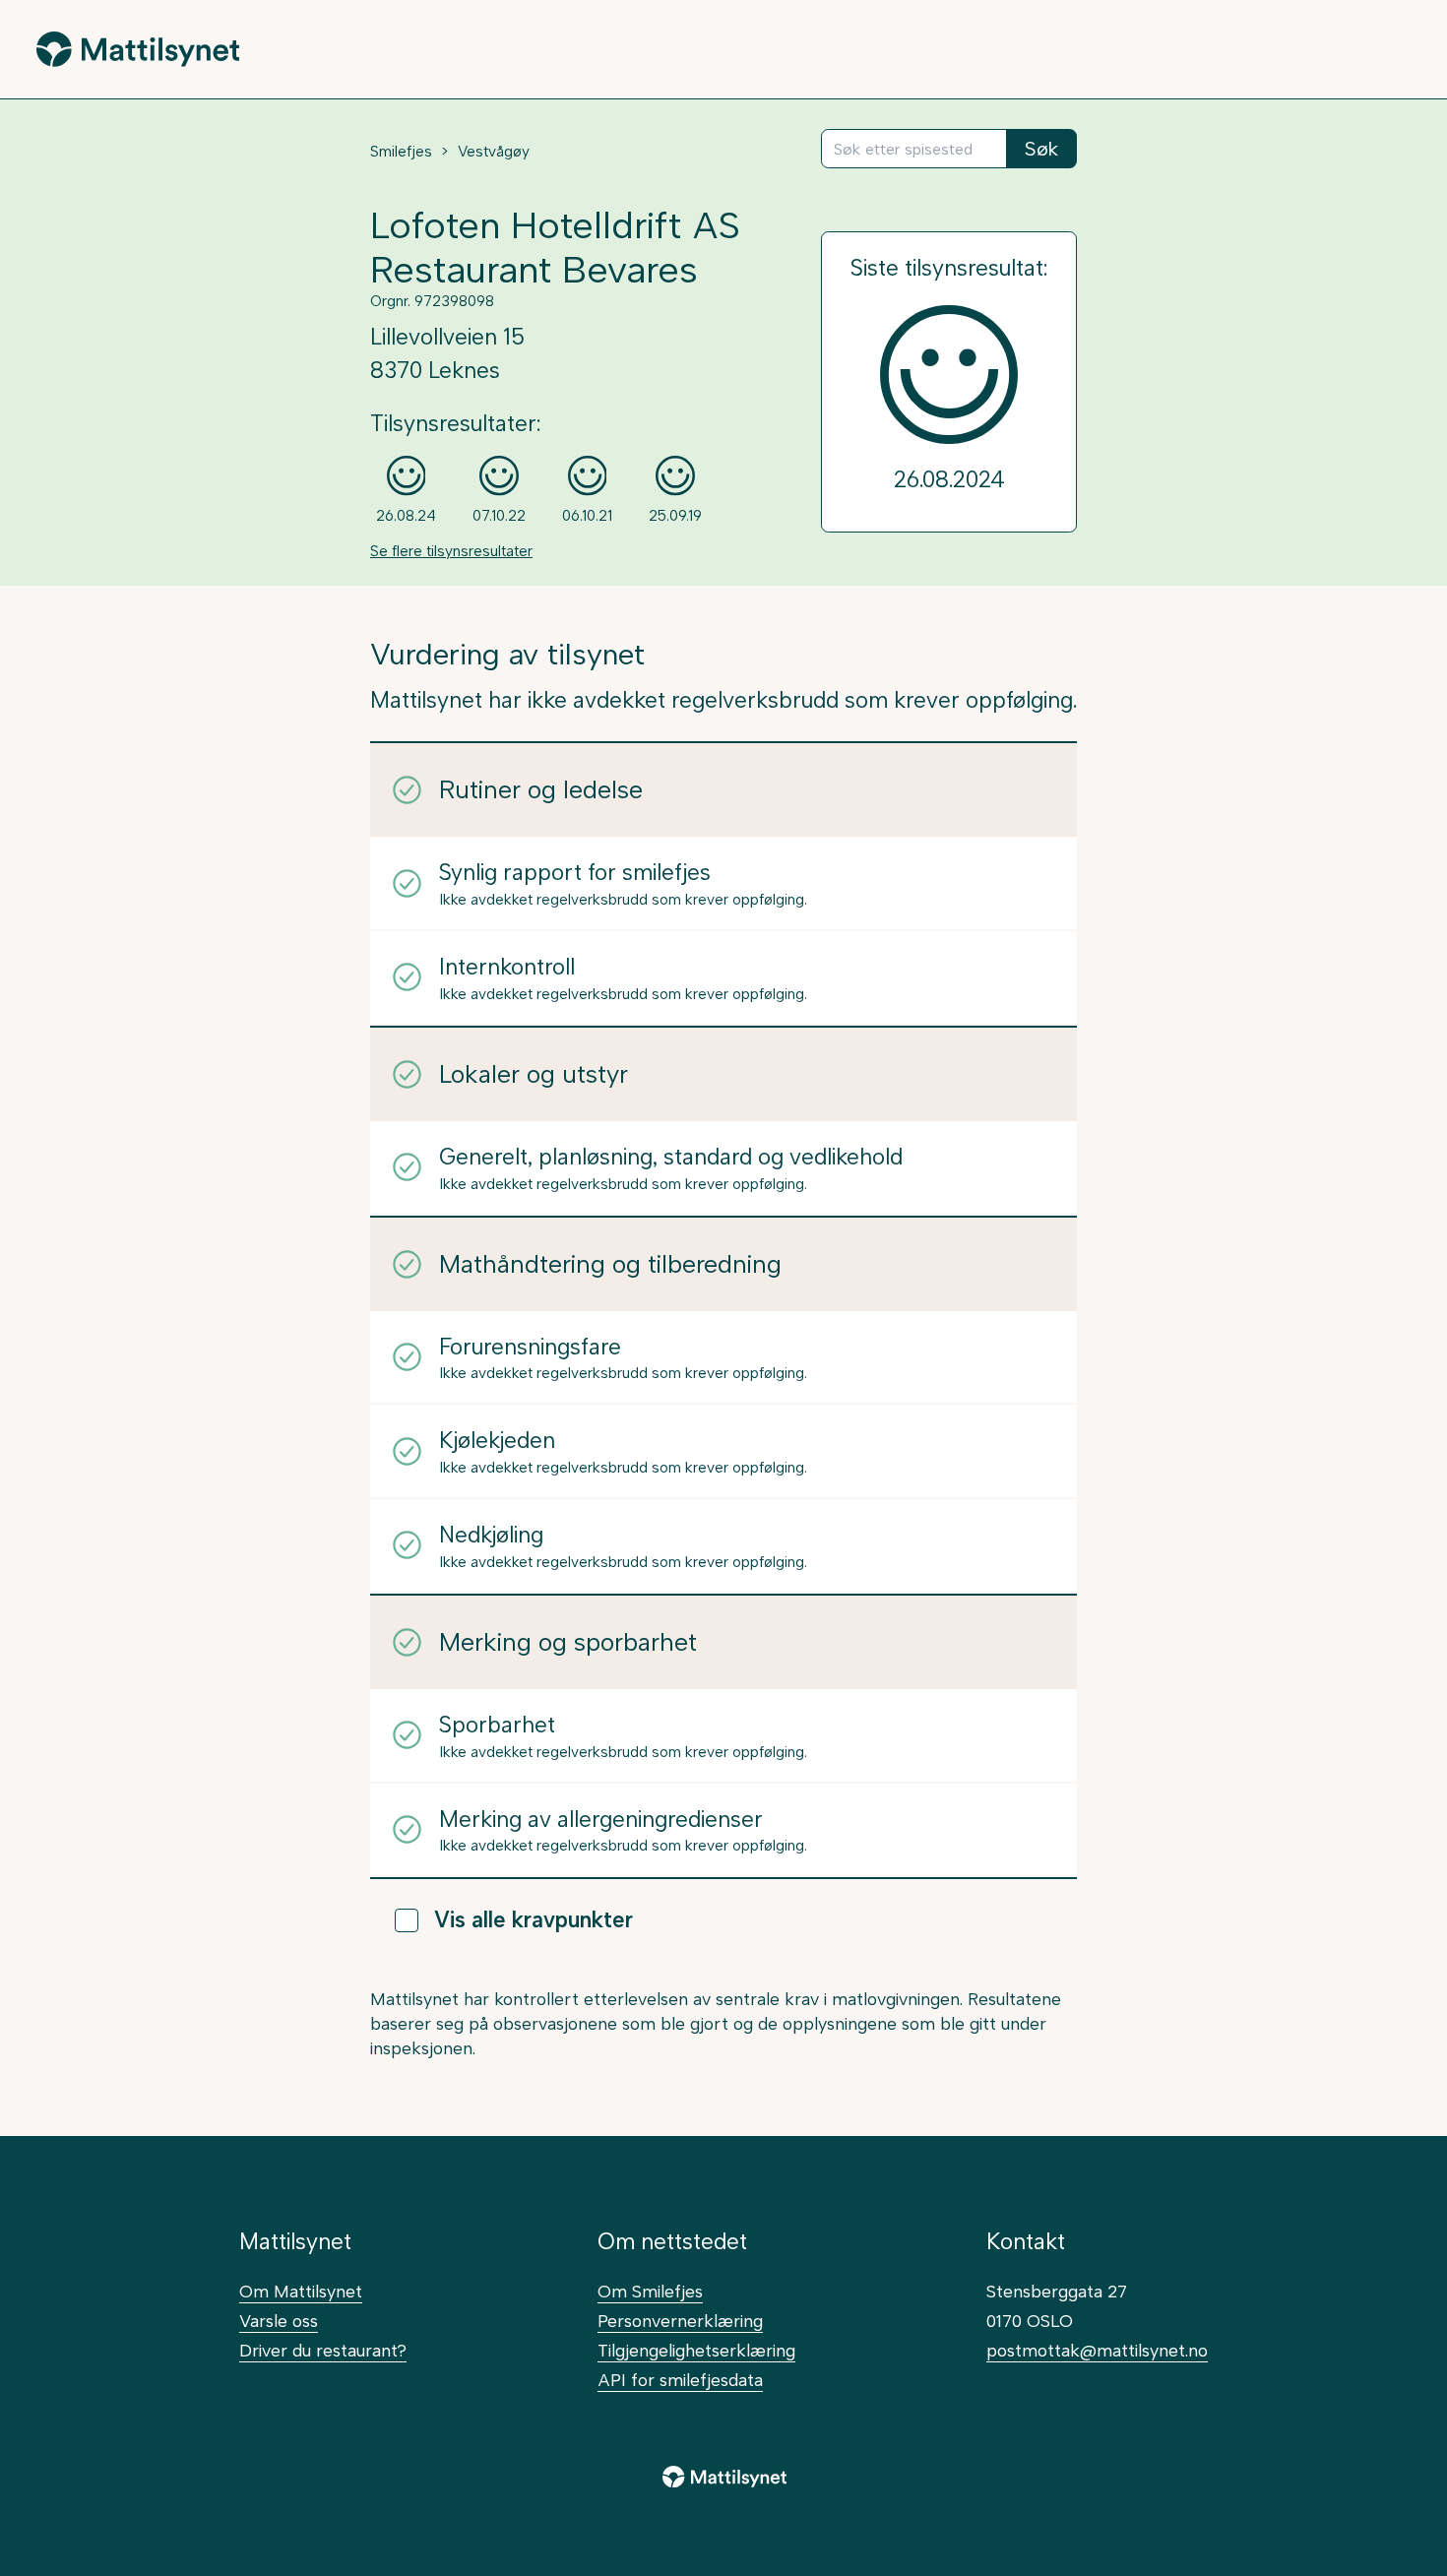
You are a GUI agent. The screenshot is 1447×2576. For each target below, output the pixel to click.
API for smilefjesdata (680, 2380)
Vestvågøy (494, 152)
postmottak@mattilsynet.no (1097, 2350)
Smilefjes (401, 152)
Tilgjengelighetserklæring (696, 2350)
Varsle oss (279, 2321)
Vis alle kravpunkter (534, 1920)
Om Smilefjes (650, 2291)
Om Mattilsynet (301, 2291)
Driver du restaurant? (323, 2350)
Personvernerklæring (680, 2321)
